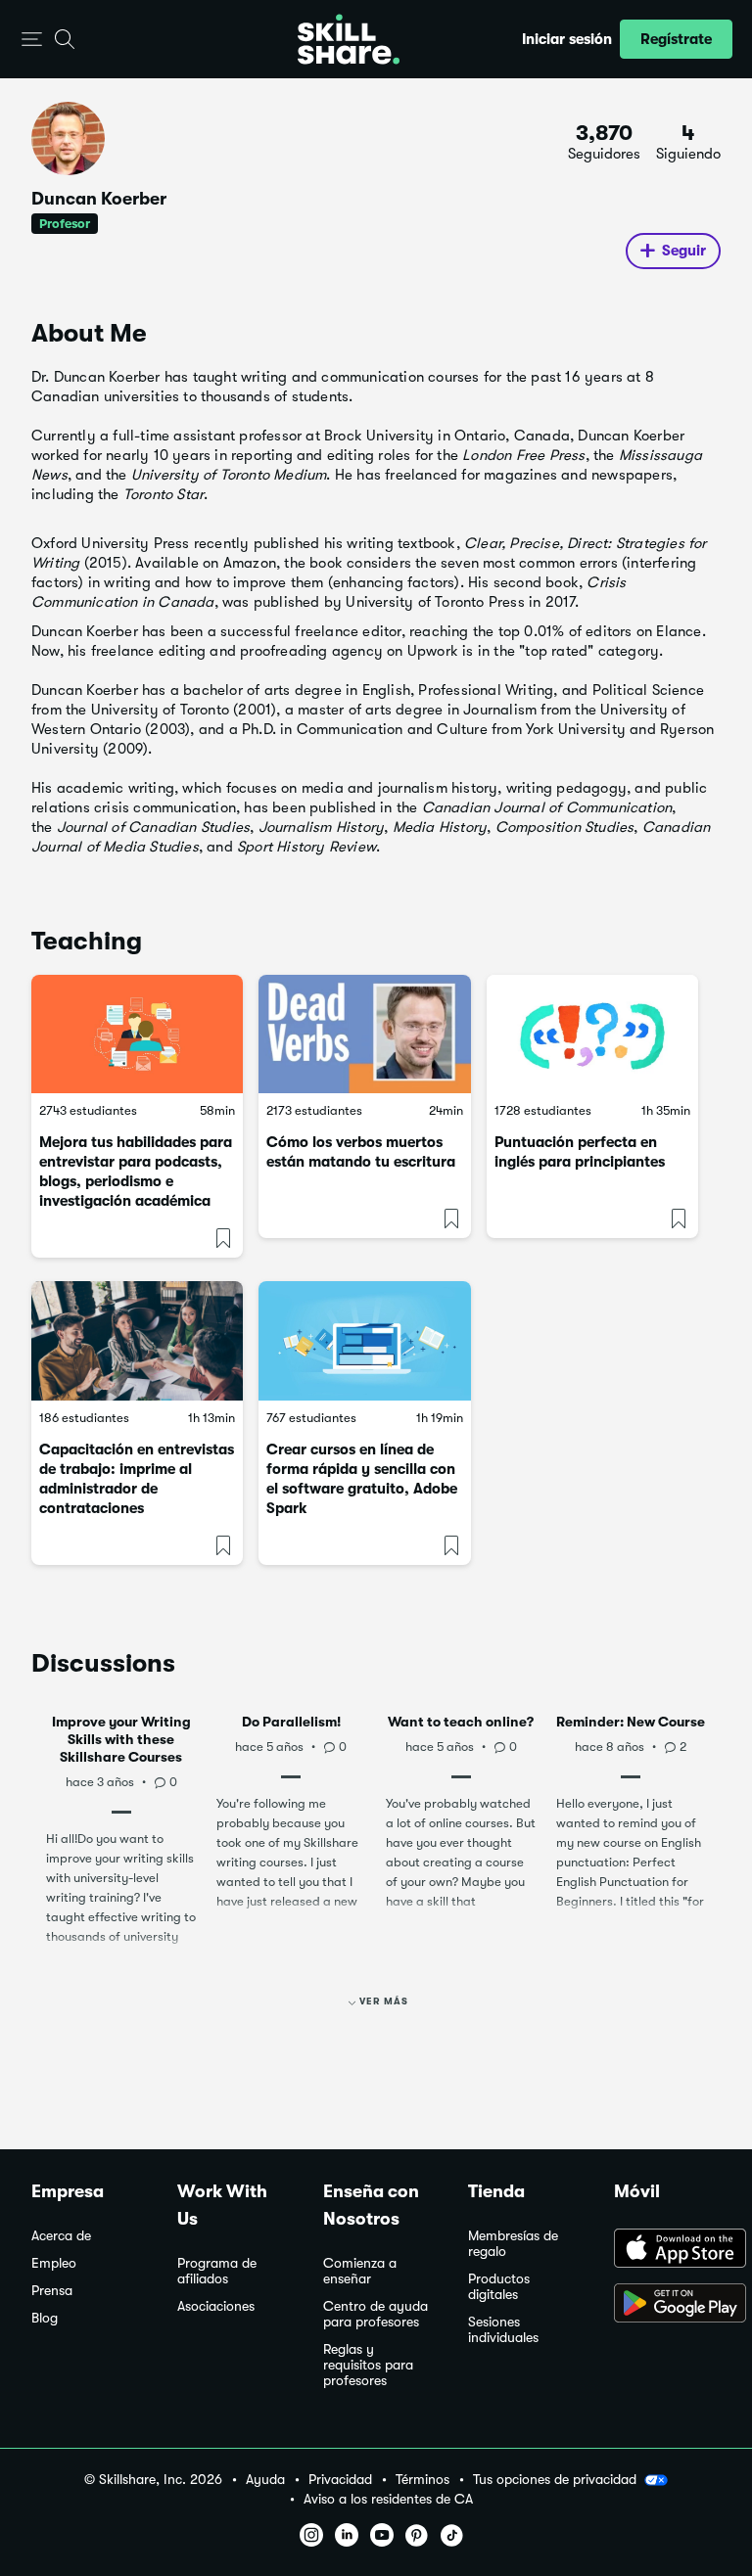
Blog (45, 2318)
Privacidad (340, 2480)
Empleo (54, 2263)
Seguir (684, 251)
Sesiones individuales (503, 2330)
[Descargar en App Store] (667, 2250)
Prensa (52, 2291)
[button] (32, 40)
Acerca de (61, 2236)
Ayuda (265, 2480)
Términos (423, 2480)
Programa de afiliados (217, 2271)
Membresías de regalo (513, 2244)
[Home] (349, 39)
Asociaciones (216, 2306)
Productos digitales (499, 2287)
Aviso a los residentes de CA (388, 2499)
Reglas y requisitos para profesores (368, 2365)
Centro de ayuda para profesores (376, 2314)
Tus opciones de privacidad (555, 2479)
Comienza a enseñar (360, 2271)
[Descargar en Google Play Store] (667, 2305)
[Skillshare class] (137, 1035)
